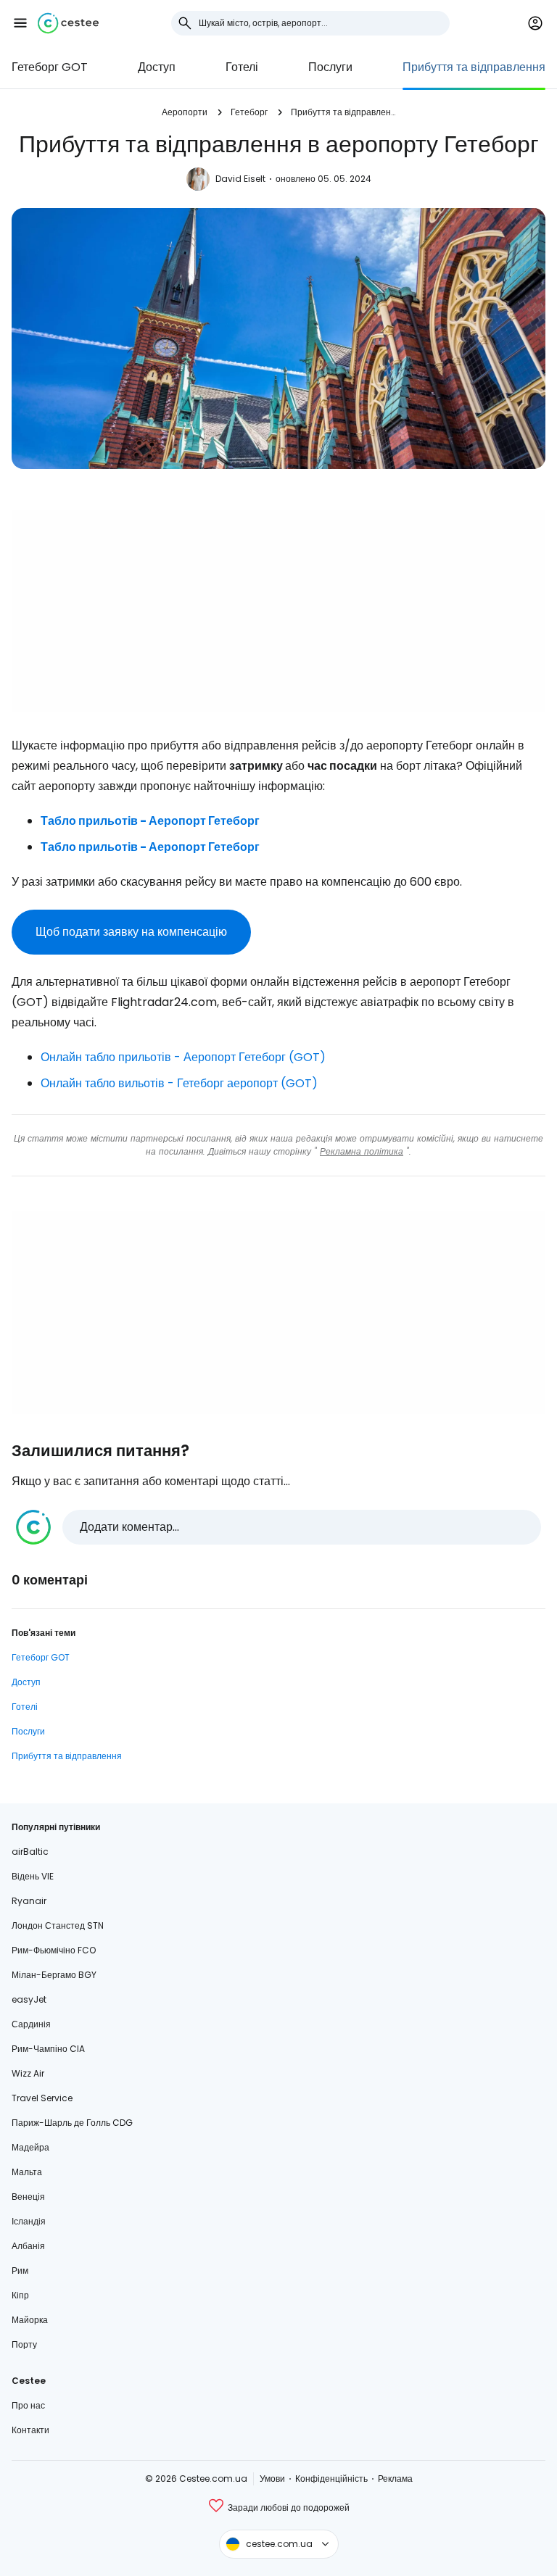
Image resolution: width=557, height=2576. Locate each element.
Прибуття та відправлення (474, 67)
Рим (20, 2270)
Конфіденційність (331, 2479)
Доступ (157, 67)
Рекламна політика (362, 1151)
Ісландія (29, 2221)
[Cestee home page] (68, 23)
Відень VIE (33, 1876)
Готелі (242, 67)
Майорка (30, 2320)
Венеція (28, 2197)
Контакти (30, 2430)
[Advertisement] (278, 611)
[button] (20, 23)
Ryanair (29, 1901)
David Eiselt (240, 179)
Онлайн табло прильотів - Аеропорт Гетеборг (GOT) (183, 1057)
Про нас (28, 2405)
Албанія (28, 2246)
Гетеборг (249, 112)
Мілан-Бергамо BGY (54, 1975)
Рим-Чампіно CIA (48, 2049)
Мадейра (30, 2147)
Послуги (330, 67)
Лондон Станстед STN (58, 1925)
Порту (24, 2344)
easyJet (29, 1999)
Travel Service (42, 2098)
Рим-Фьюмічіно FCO (54, 1950)
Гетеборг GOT (50, 67)
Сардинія (31, 2024)
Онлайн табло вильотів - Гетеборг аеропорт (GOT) (179, 1083)
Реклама (395, 2479)
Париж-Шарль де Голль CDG (72, 2123)
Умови (272, 2479)
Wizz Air (28, 2073)
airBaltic (30, 1852)
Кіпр (20, 2295)
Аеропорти (185, 112)
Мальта (27, 2172)
